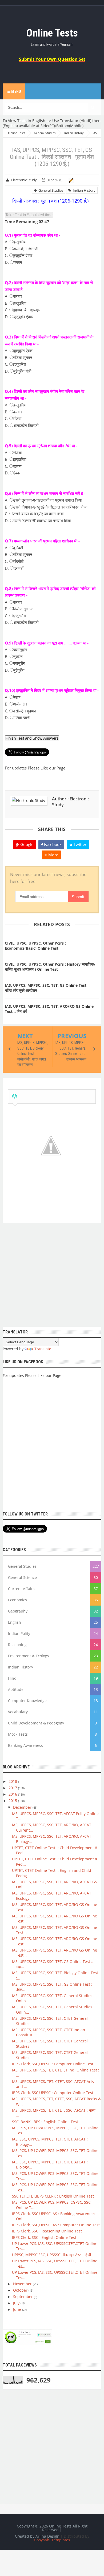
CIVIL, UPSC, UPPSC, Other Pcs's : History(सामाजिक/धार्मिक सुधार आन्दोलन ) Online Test (50, 967)
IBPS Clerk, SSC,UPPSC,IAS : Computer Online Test (56, 2225)
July (17, 2303)
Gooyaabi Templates (52, 2540)
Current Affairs (21, 1589)
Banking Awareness (25, 1745)
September (23, 2297)
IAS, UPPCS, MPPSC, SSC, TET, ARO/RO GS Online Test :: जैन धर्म (49, 1009)
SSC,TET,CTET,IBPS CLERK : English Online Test (53, 2196)
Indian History (83, 190)
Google (26, 844)
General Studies (50, 190)
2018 (13, 1781)
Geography (18, 1611)
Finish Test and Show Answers (32, 738)
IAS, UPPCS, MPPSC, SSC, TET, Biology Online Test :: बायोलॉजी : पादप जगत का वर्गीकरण (33, 1054)
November (23, 2284)
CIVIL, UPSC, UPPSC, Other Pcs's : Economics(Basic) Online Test (35, 946)
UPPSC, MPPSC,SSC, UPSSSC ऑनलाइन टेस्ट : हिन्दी (51, 2255)
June (18, 2309)
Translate (43, 1349)
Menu (16, 91)
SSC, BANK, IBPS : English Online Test (45, 2122)
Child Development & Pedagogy (36, 1723)
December (23, 1807)
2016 (13, 1794)
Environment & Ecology (29, 1656)
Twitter (79, 844)
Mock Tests (18, 1734)
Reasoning (17, 1645)
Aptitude (16, 1689)
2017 (13, 1788)
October (21, 2290)
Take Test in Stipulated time (29, 215)
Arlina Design (47, 2536)
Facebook (52, 844)
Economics (17, 1600)
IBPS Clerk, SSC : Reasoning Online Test (47, 2231)
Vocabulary (18, 1712)
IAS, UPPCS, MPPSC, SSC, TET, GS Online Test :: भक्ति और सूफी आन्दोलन (47, 988)
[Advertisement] (52, 1275)
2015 (13, 1801)
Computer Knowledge (27, 1701)
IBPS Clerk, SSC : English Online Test (44, 2237)
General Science (22, 1577)
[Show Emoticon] (15, 1096)
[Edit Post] (70, 180)
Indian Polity (19, 1633)
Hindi (13, 1678)
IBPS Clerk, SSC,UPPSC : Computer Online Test (53, 2064)
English (15, 1622)
